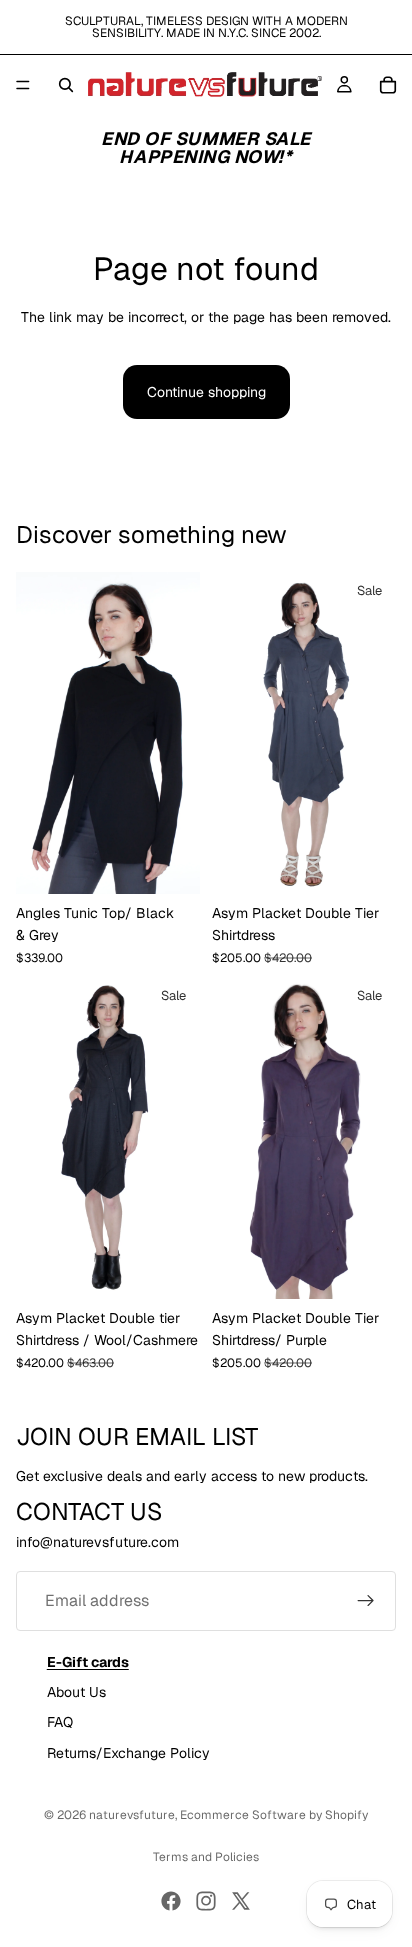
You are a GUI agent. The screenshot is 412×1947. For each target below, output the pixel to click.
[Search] (66, 85)
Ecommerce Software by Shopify (274, 1815)
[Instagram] (206, 1901)
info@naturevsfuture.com (97, 1542)
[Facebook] (171, 1901)
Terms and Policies (206, 1857)
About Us (76, 1691)
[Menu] (23, 85)
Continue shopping (206, 392)
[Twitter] (241, 1901)
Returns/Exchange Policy (128, 1753)
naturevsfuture (132, 1815)
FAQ (60, 1722)
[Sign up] (366, 1600)
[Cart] (388, 85)
